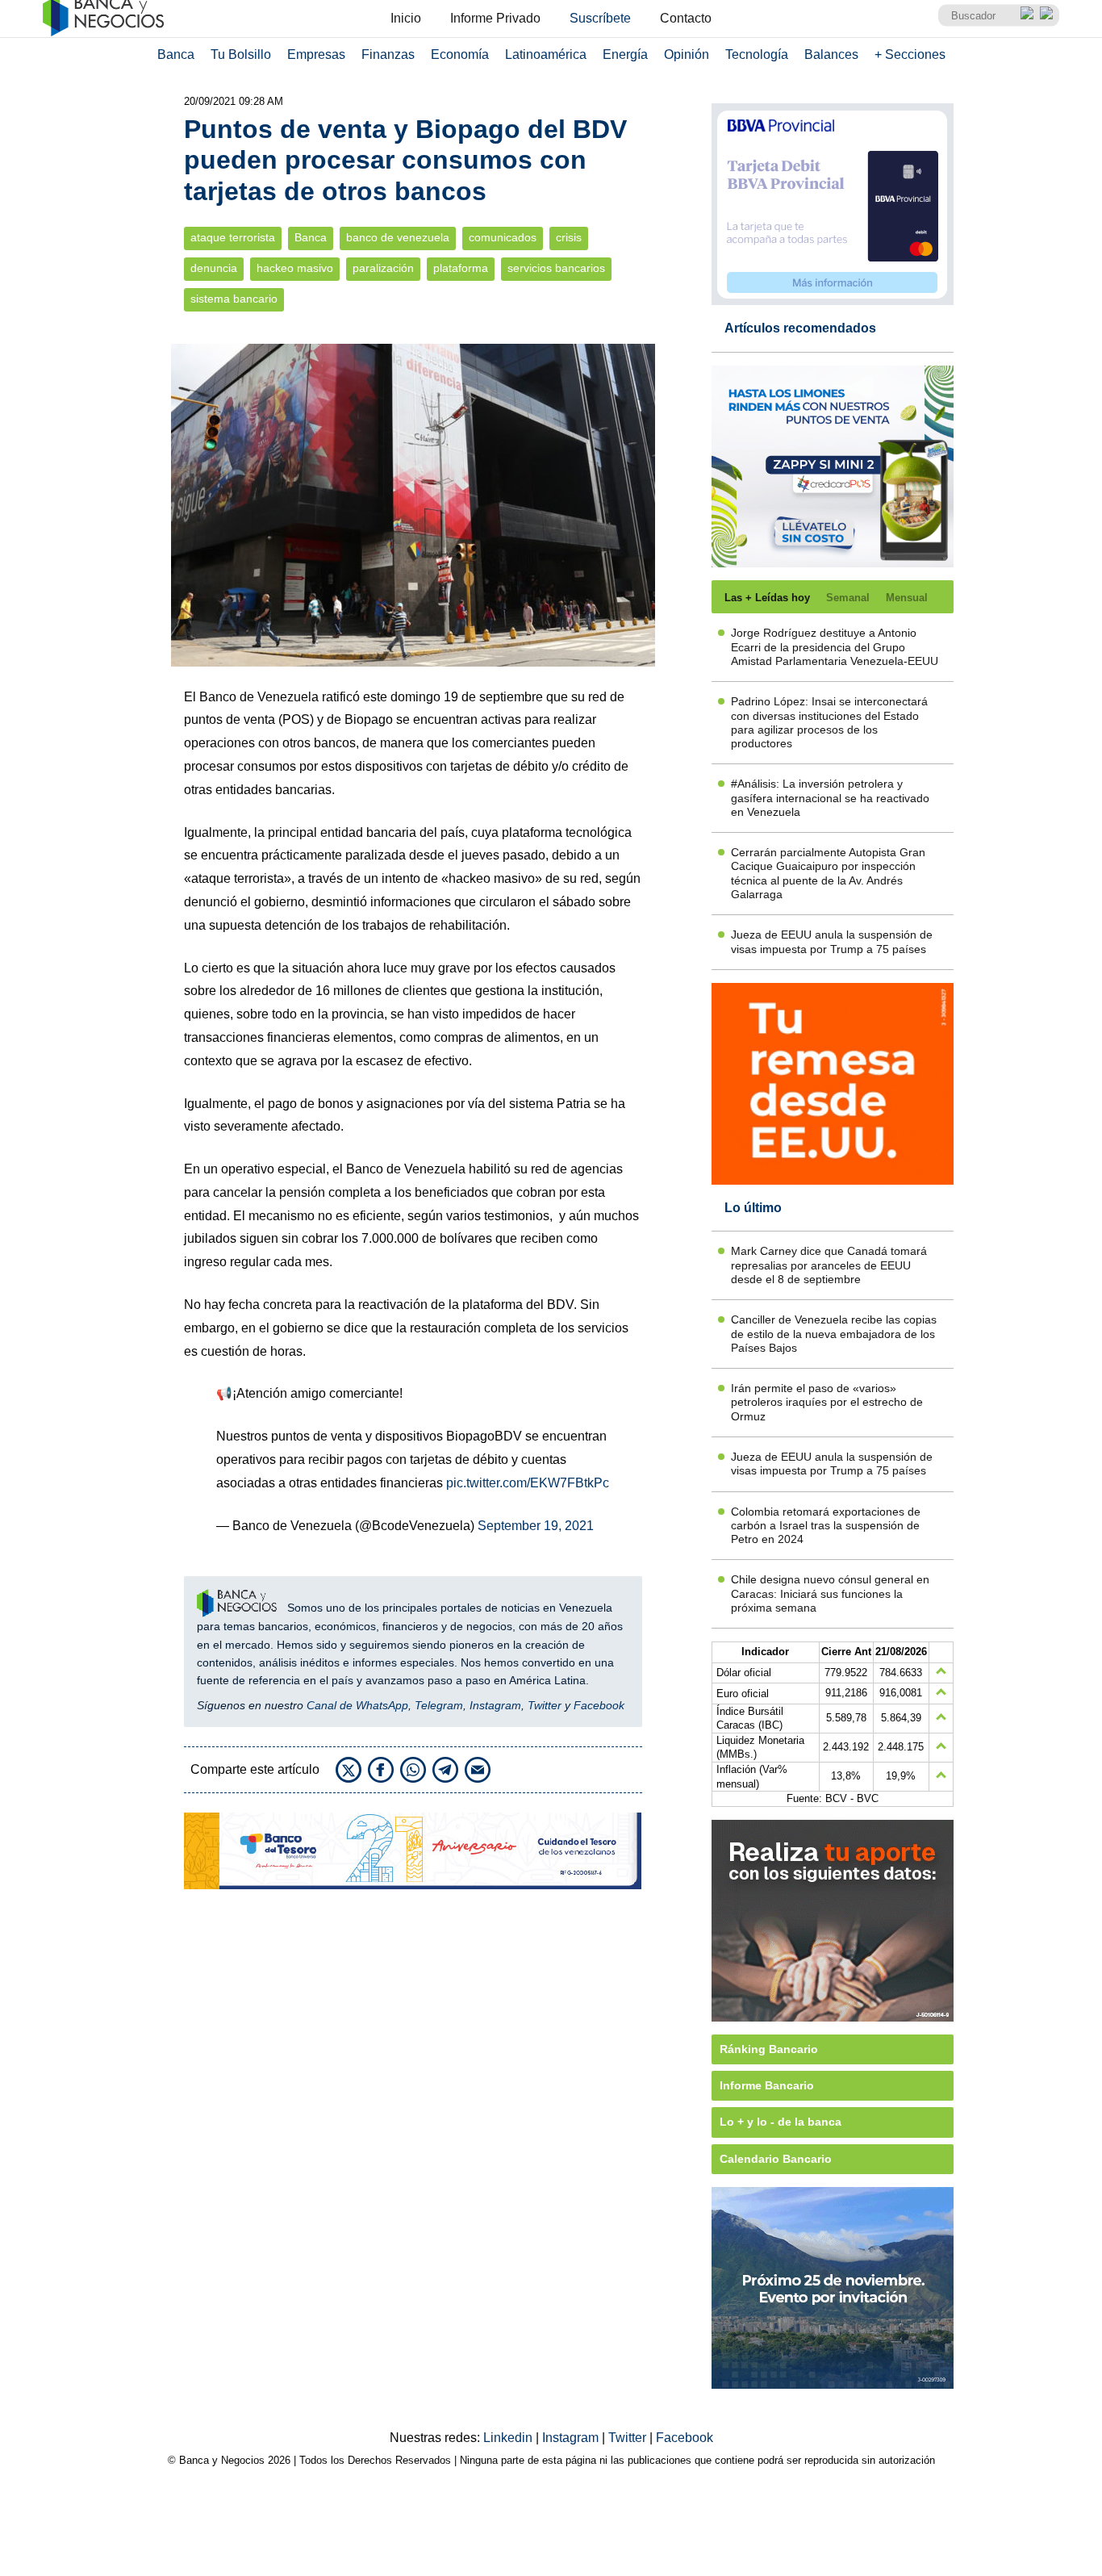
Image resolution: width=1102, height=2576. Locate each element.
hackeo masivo (295, 268)
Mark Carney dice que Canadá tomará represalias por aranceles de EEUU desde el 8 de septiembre (829, 1265)
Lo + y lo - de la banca (781, 2122)
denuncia (214, 268)
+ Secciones (910, 54)
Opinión (687, 54)
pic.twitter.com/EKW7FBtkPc (528, 1483)
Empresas (316, 54)
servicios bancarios (556, 268)
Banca (176, 54)
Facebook (599, 1705)
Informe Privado (495, 18)
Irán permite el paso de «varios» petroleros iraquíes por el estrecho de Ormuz (827, 1402)
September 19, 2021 (536, 1526)
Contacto (686, 18)
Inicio (406, 18)
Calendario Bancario (776, 2159)
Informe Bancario (767, 2085)
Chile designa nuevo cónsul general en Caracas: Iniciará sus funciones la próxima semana (830, 1593)
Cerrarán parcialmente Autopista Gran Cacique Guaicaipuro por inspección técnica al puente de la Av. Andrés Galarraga (828, 873)
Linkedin (509, 2438)
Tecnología (757, 54)
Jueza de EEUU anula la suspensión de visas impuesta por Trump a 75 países (832, 941)
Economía (460, 54)
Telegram (439, 1705)
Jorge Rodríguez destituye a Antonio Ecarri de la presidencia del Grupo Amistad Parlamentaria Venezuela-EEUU (835, 647)
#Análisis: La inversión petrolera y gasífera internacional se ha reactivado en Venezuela (830, 798)
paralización (383, 268)
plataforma (461, 268)
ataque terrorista (233, 238)
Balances (831, 54)
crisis (569, 238)
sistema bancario (234, 299)
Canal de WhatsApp (357, 1705)
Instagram (495, 1705)
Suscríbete (600, 18)
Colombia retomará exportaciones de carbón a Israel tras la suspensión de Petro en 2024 (826, 1526)
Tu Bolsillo (241, 54)
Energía (625, 54)
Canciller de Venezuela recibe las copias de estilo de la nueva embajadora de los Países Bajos (834, 1334)
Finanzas (388, 54)
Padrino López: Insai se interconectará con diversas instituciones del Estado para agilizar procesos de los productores (829, 722)
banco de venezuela (398, 238)
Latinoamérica (546, 54)
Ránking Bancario (769, 2049)
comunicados (503, 238)
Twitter (545, 1705)
